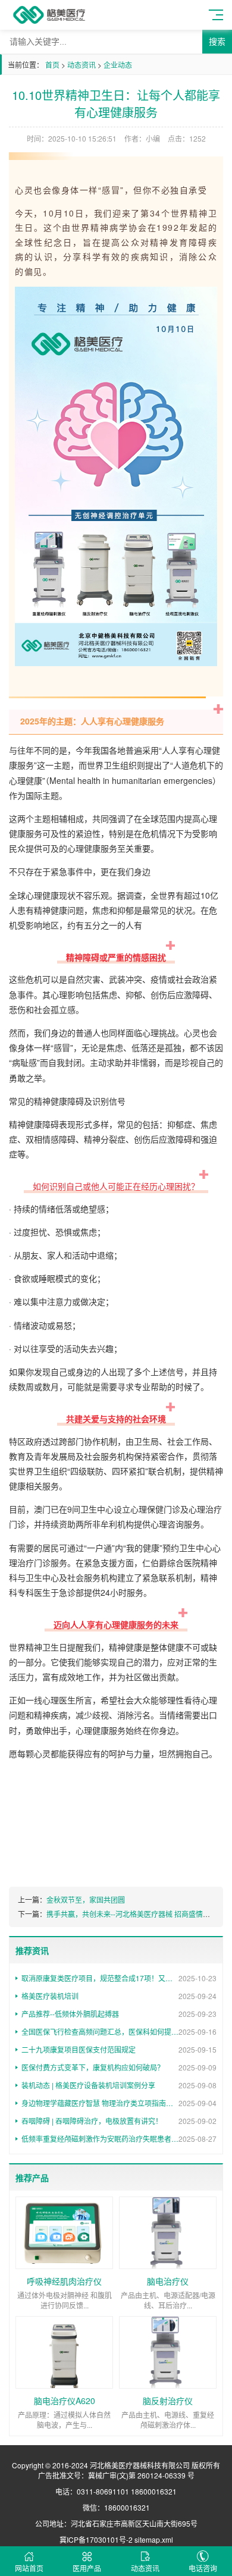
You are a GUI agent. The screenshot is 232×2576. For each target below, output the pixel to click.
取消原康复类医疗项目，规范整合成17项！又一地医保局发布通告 (119, 1978)
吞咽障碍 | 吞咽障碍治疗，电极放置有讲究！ (119, 2121)
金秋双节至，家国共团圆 (86, 1899)
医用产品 (87, 2568)
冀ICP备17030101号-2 (96, 2539)
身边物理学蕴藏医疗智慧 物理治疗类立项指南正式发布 (119, 2103)
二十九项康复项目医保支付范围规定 (119, 2049)
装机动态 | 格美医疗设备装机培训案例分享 (119, 2085)
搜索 (217, 42)
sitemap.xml (154, 2539)
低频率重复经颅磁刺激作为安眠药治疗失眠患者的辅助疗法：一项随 (119, 2139)
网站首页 (29, 2568)
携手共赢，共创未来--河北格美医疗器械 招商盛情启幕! (133, 1914)
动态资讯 (81, 65)
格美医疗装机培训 (119, 1996)
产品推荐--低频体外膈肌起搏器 (119, 2014)
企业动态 (118, 65)
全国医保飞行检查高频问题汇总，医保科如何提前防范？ (119, 2031)
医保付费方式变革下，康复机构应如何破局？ (119, 2067)
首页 (52, 65)
